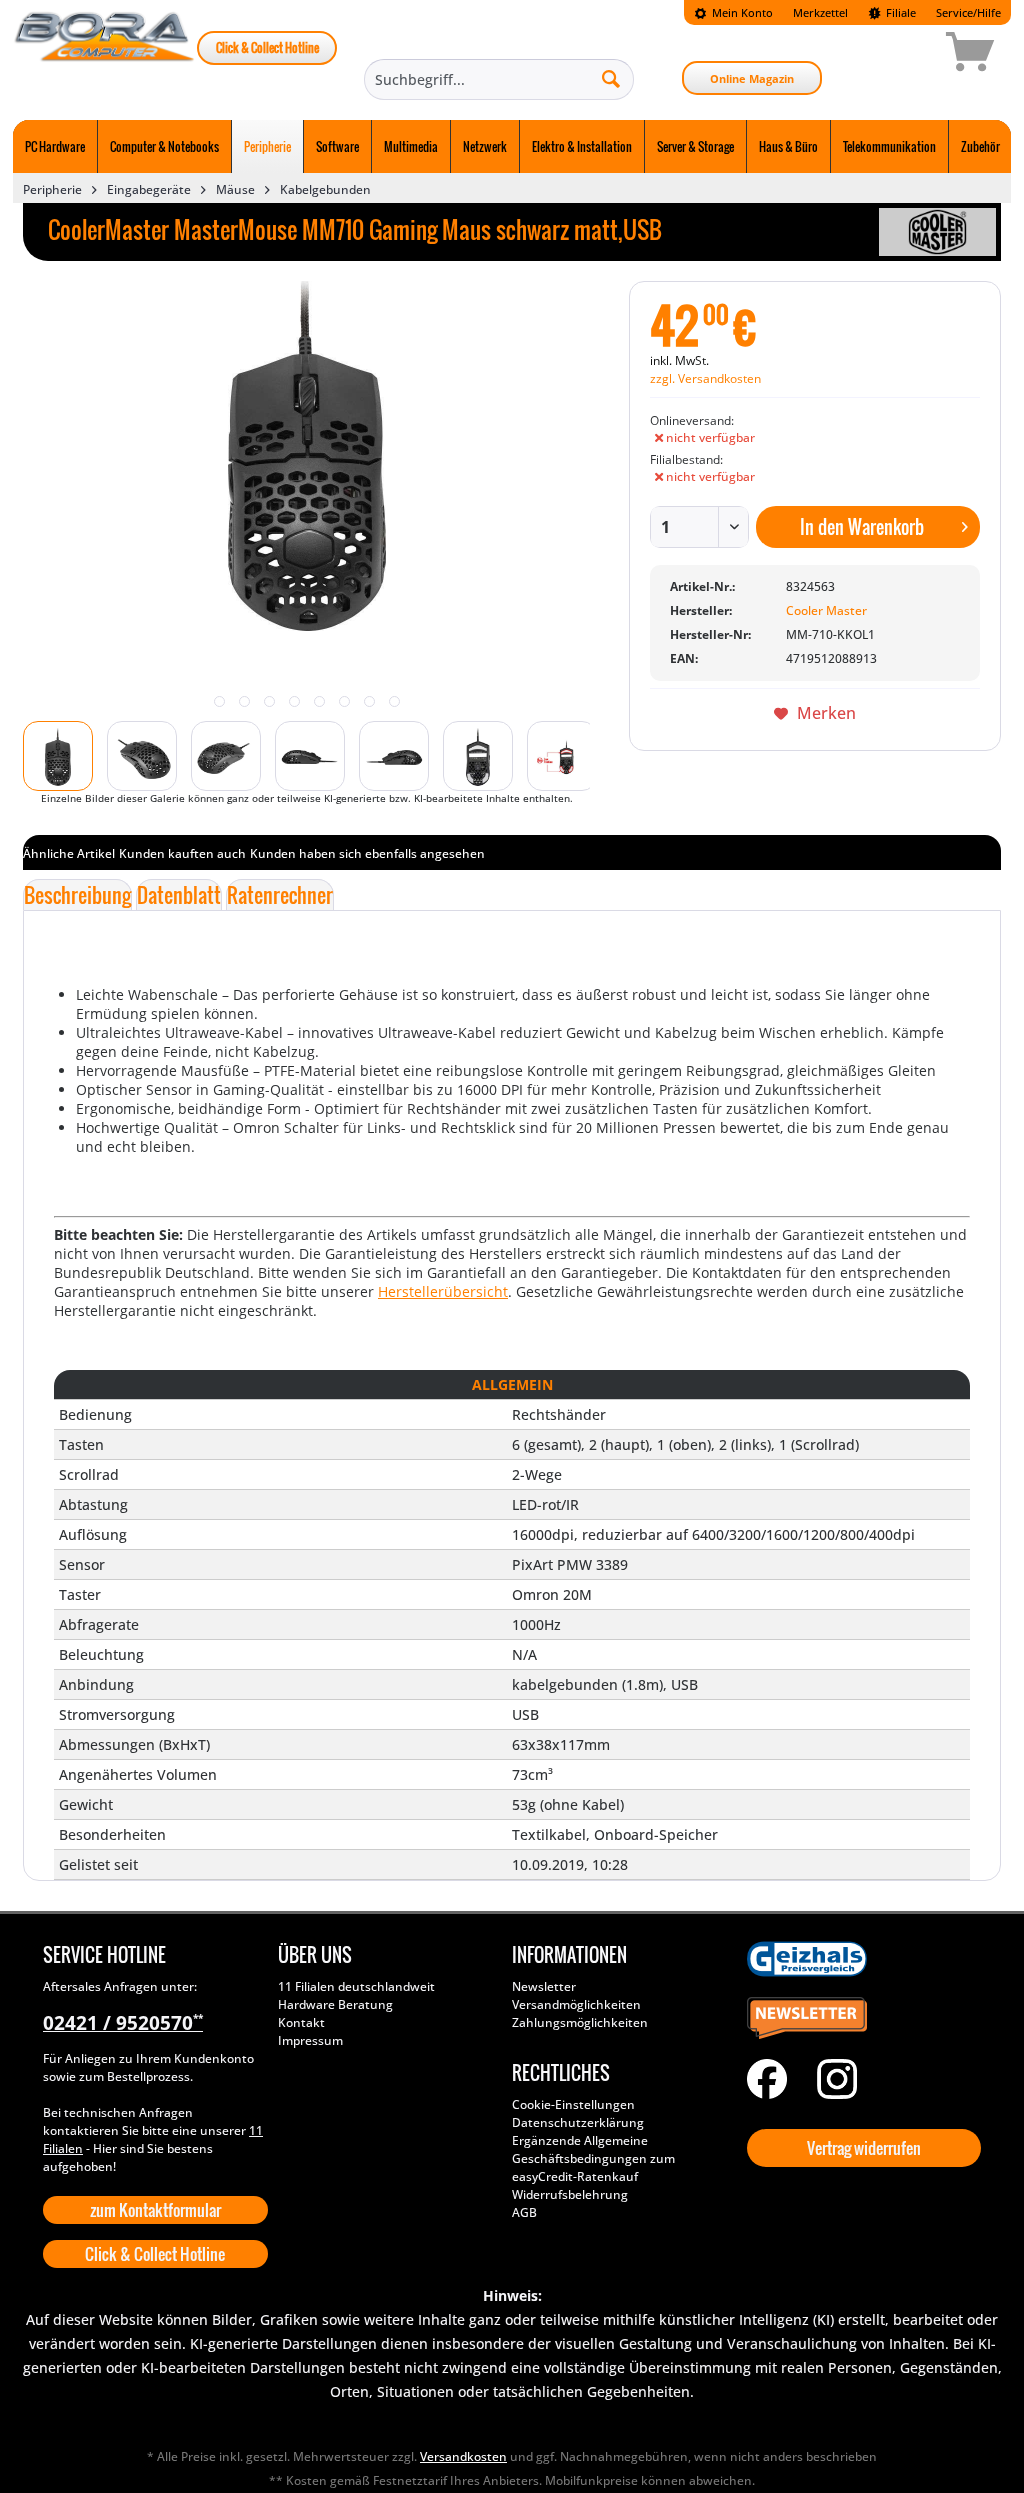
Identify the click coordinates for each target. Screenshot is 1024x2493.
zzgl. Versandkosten (705, 378)
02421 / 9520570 (123, 2023)
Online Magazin (752, 78)
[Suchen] (611, 78)
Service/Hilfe (968, 12)
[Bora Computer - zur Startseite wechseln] (105, 55)
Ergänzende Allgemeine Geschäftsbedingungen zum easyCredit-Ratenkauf (593, 2158)
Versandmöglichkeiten (576, 2004)
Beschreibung (77, 895)
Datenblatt (179, 895)
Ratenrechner (280, 895)
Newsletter (544, 1986)
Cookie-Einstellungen (573, 2104)
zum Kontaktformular (155, 2210)
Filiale (899, 12)
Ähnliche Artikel (69, 853)
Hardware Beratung (335, 2004)
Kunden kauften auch (182, 853)
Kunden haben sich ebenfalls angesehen (367, 853)
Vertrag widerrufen (864, 2148)
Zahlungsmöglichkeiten (580, 2022)
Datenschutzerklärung (578, 2122)
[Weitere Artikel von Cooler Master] (937, 232)
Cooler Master (826, 610)
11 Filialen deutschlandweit (356, 1986)
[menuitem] (733, 12)
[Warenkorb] (899, 55)
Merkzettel (820, 12)
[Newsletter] (859, 2019)
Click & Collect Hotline (267, 47)
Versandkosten (463, 2456)
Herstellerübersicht (443, 1291)
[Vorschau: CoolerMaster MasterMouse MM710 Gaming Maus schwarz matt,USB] (58, 756)
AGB (524, 2212)
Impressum (310, 2040)
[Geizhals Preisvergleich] (859, 1959)
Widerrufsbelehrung (570, 2194)
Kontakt (301, 2022)
